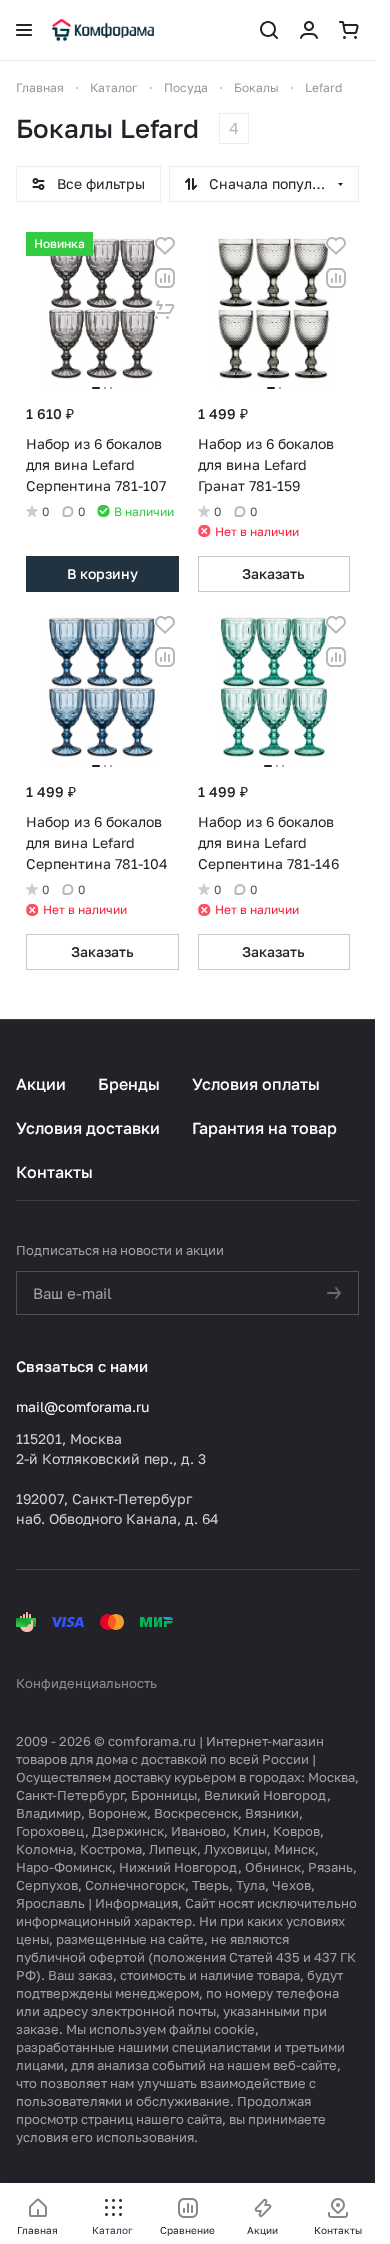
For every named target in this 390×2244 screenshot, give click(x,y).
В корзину (102, 573)
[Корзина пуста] (349, 30)
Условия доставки (88, 1128)
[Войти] (309, 30)
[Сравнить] (165, 278)
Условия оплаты (256, 1084)
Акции (41, 1084)
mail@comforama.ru (82, 1406)
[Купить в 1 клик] (165, 310)
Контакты (54, 1172)
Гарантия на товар (264, 1128)
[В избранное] (165, 246)
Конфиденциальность (86, 1683)
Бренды (129, 1084)
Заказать (273, 573)
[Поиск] (269, 30)
